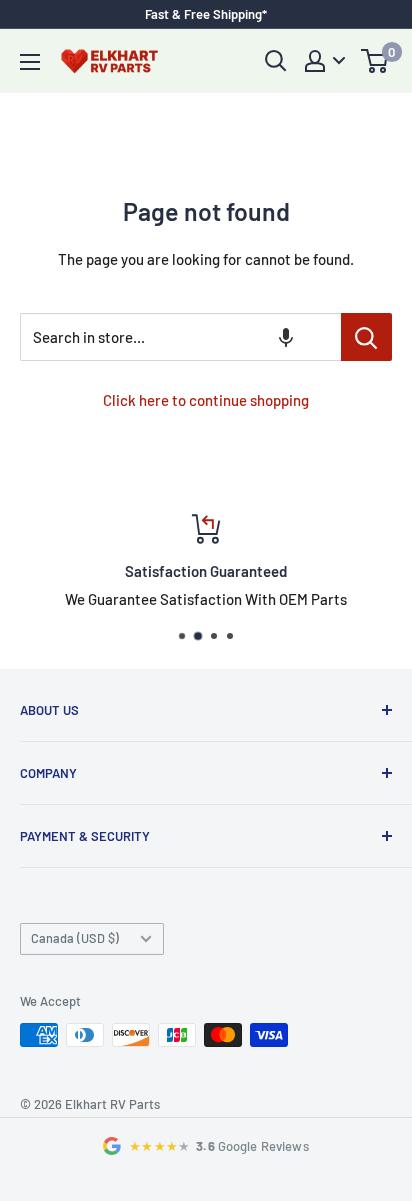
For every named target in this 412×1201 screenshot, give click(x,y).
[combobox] (180, 337)
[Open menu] (30, 62)
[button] (286, 337)
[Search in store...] (366, 337)
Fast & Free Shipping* (206, 14)
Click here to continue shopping (206, 400)
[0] (375, 61)
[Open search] (276, 61)
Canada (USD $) (75, 938)
